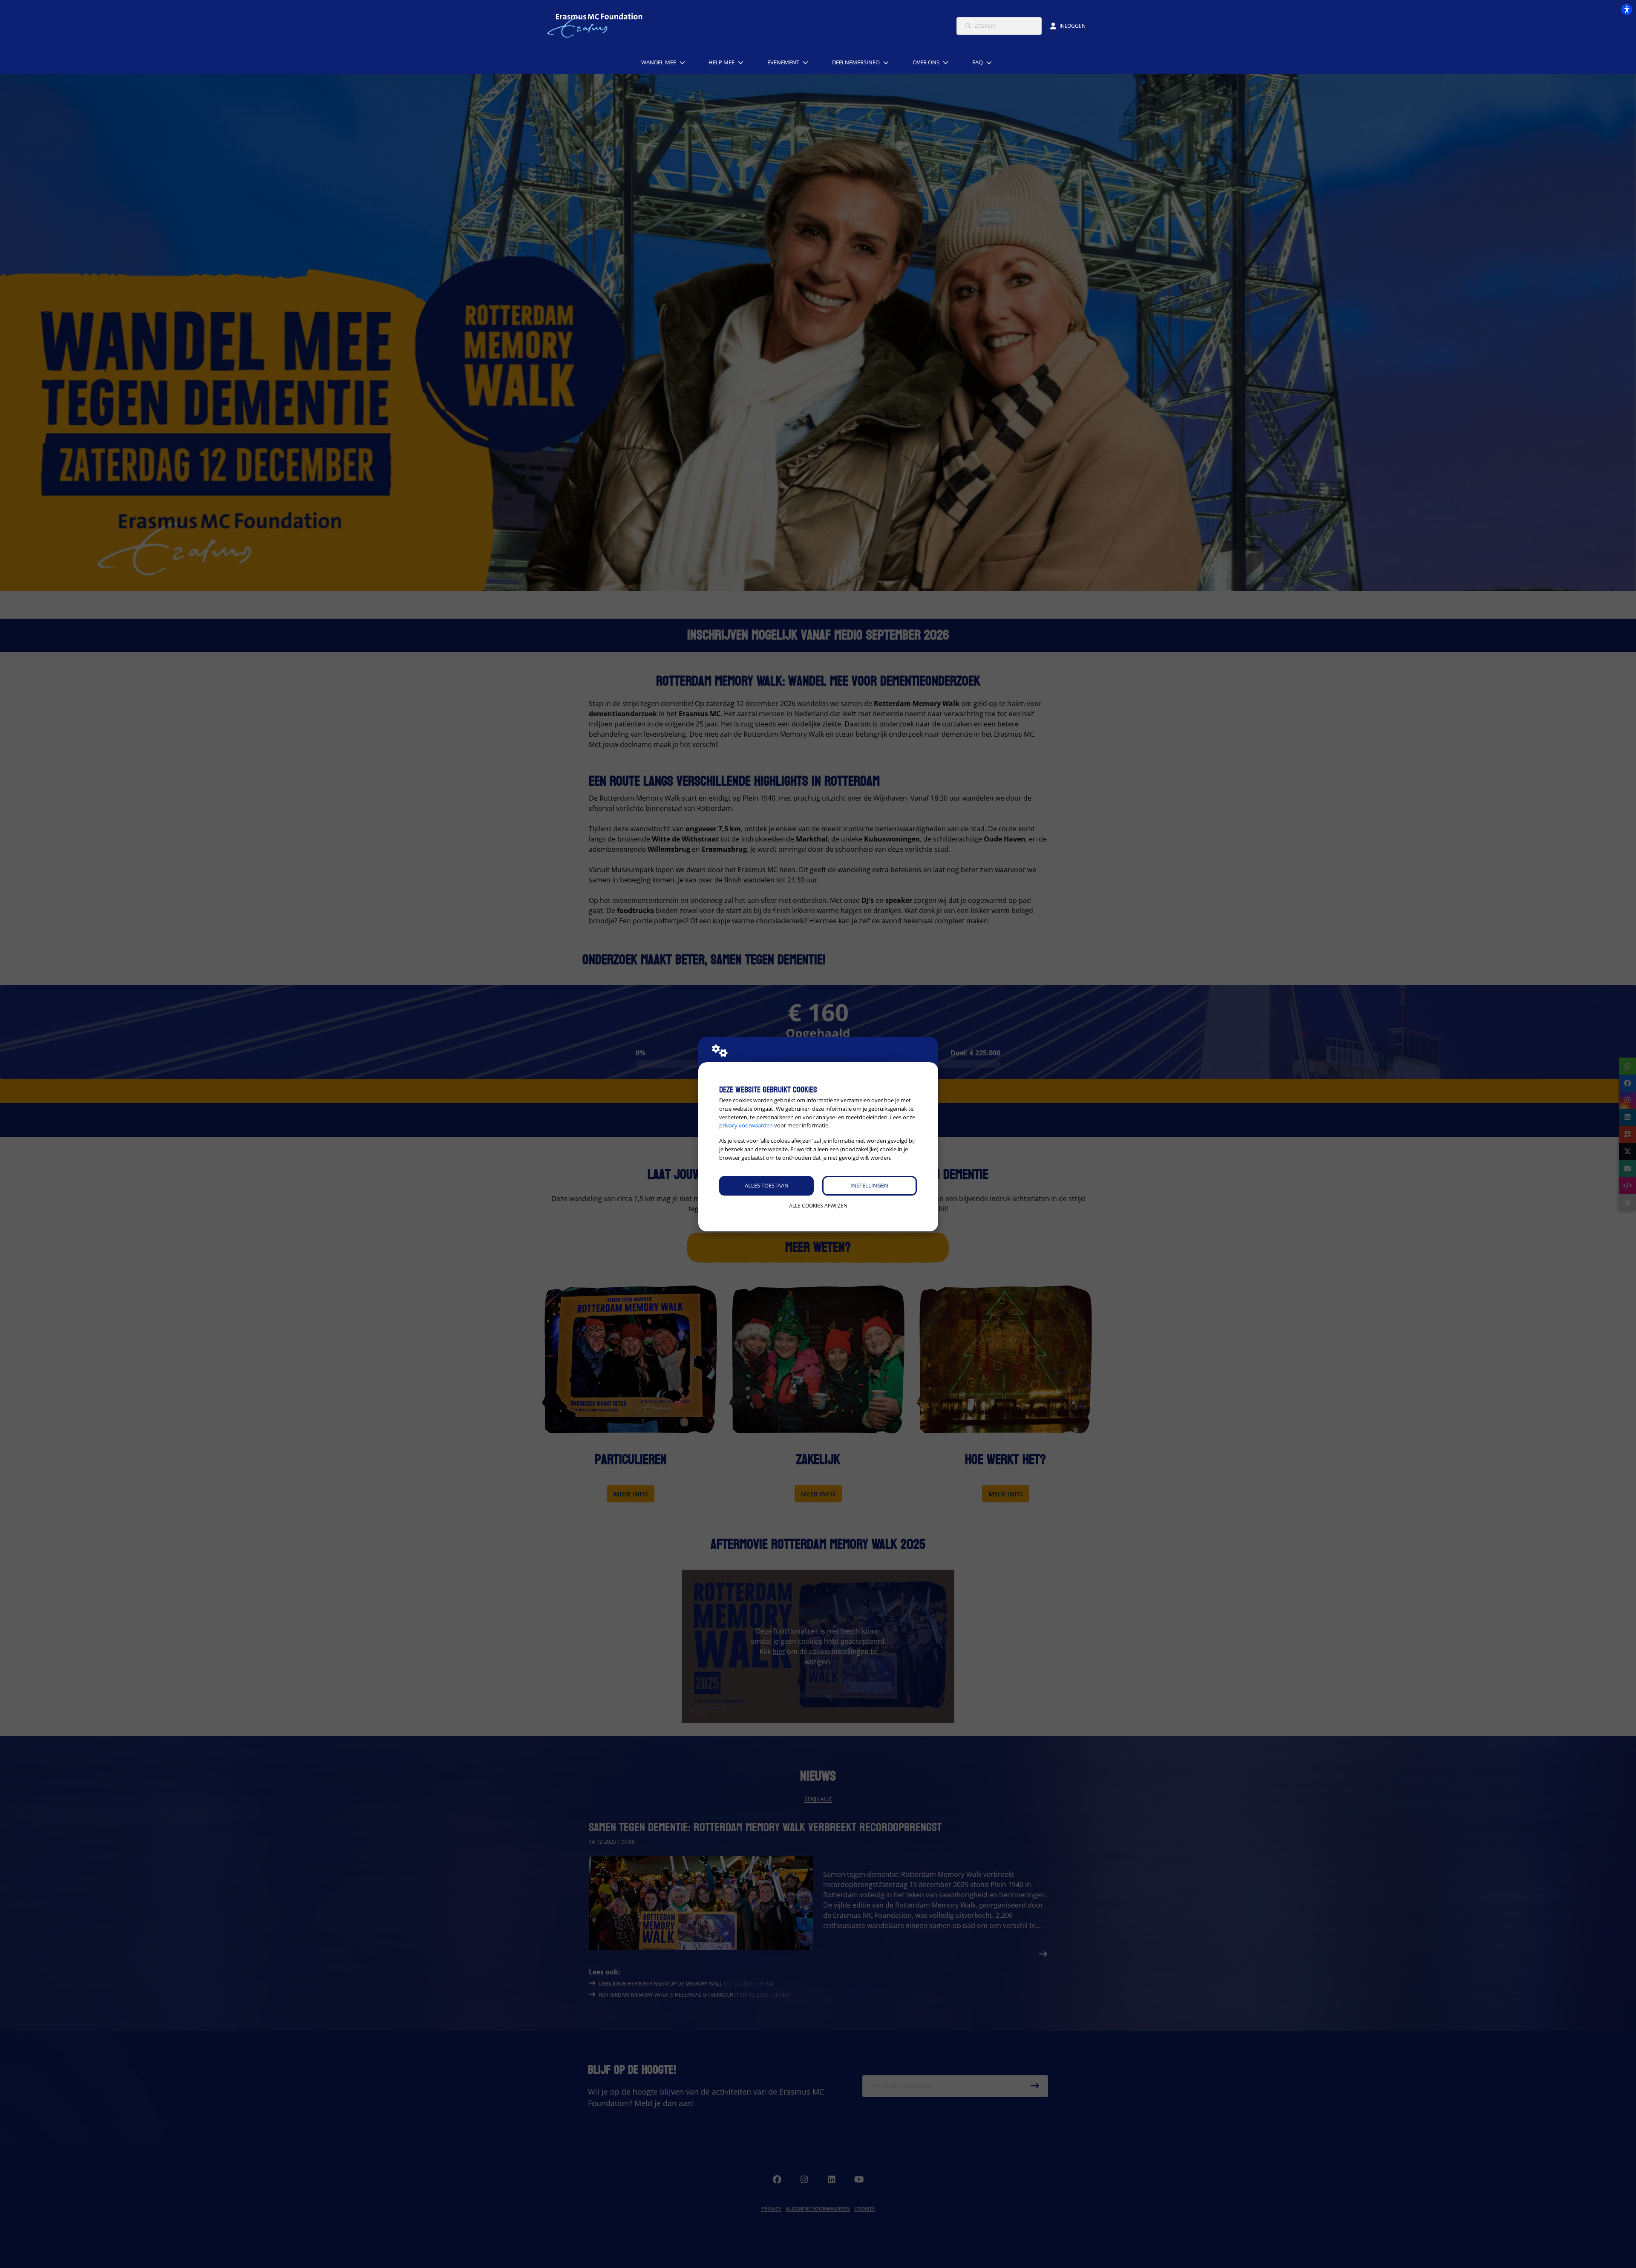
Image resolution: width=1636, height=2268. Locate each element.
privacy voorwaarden (746, 1125)
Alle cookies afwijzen (818, 1206)
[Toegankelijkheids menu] (1627, 9)
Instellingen (869, 1185)
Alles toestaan (767, 1185)
